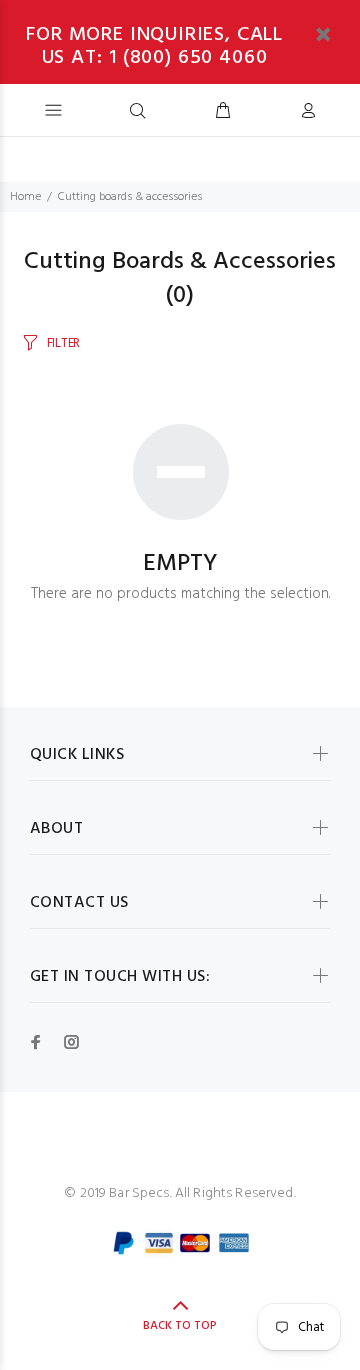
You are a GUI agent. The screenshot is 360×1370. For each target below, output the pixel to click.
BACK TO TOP (180, 1326)
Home (25, 197)
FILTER (63, 343)
